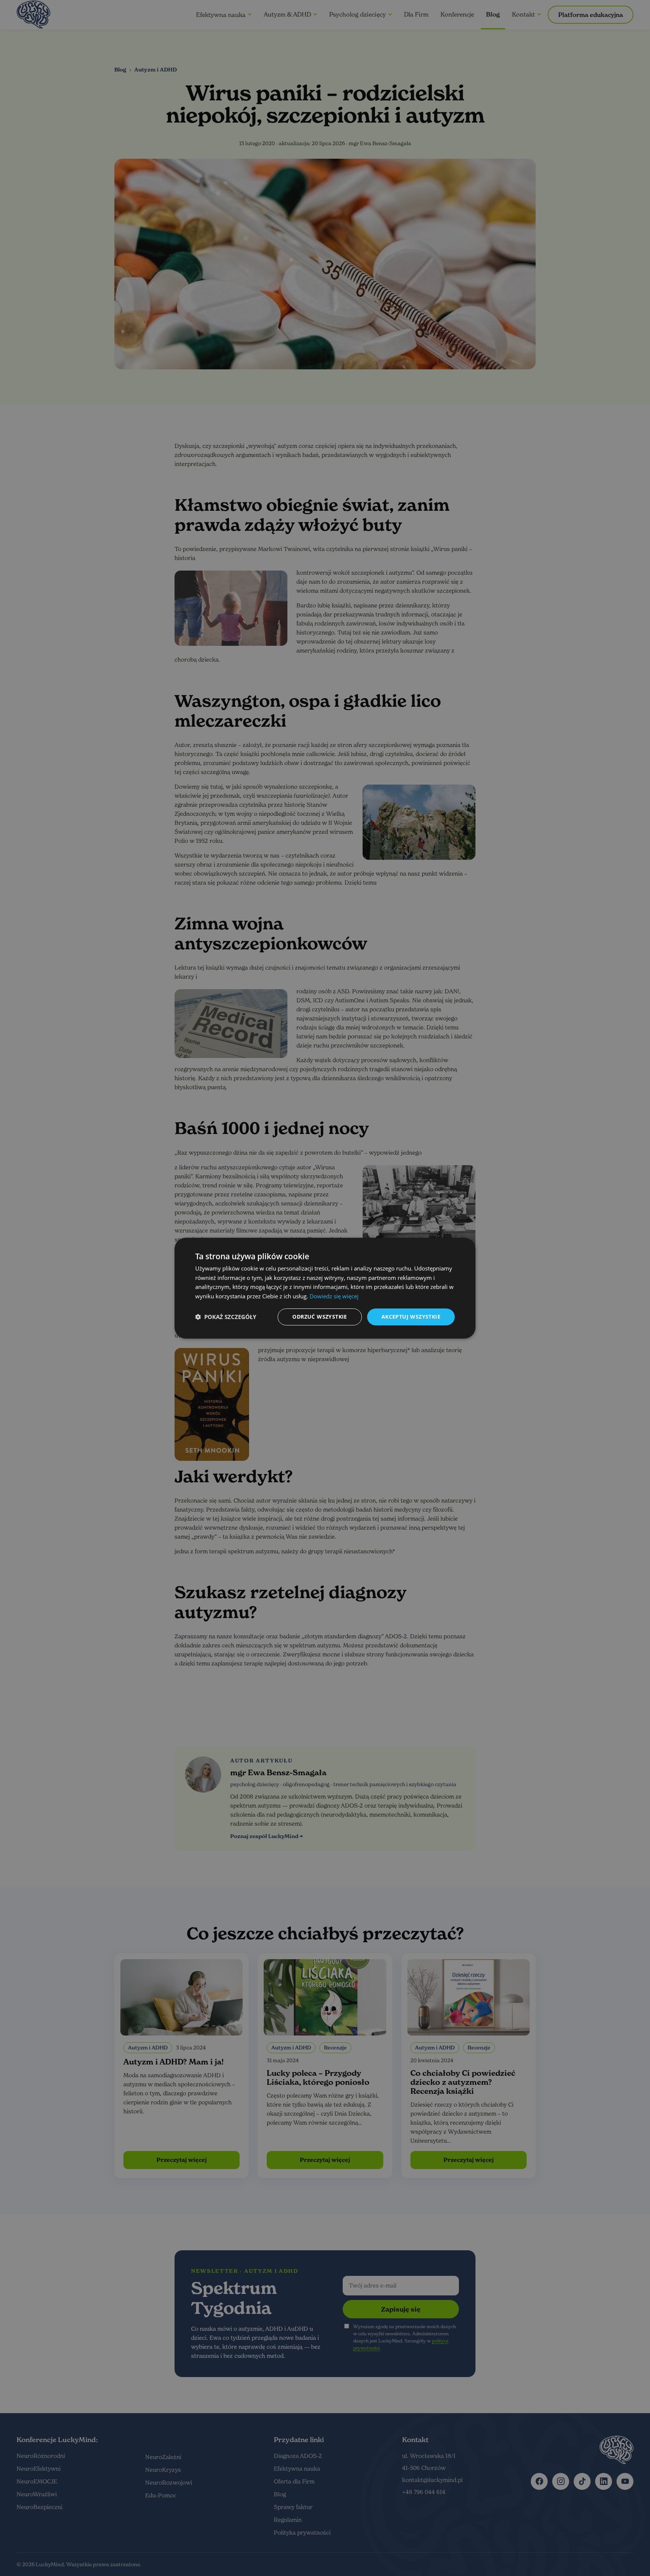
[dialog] (325, 1288)
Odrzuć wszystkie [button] (320, 1317)
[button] (226, 1317)
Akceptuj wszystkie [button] (411, 1317)
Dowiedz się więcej (334, 1296)
